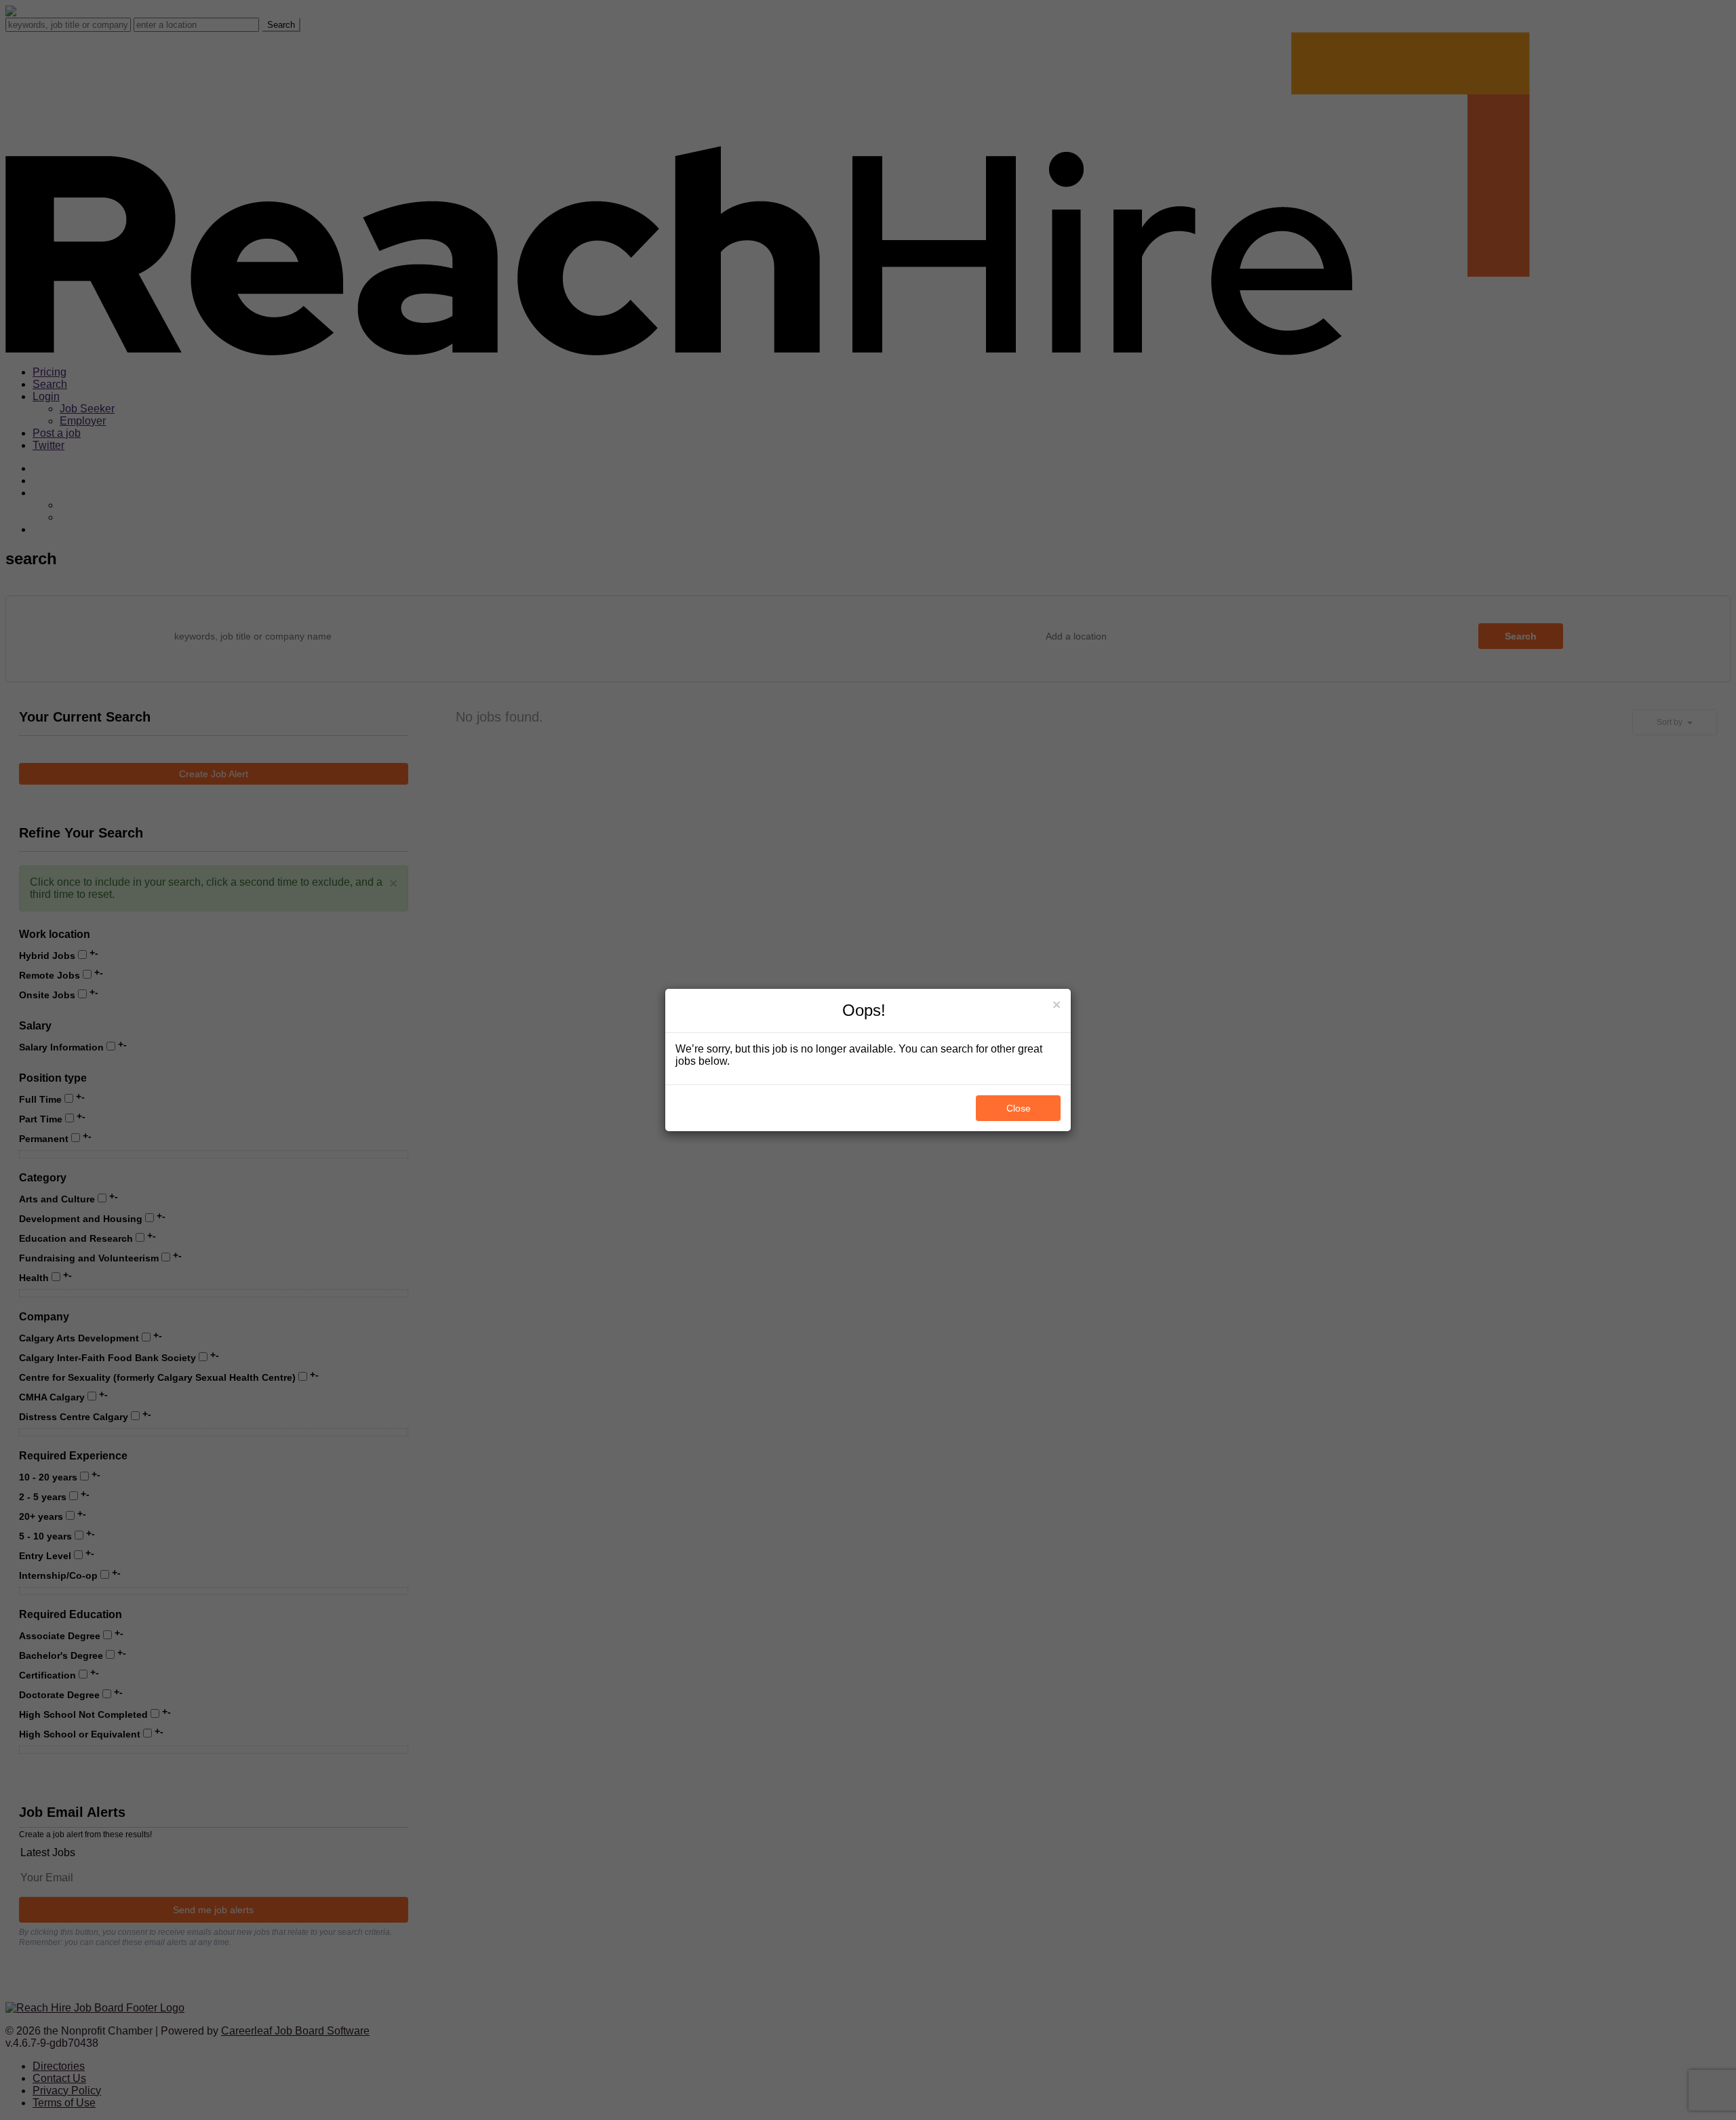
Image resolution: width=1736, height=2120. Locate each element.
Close (1019, 1108)
